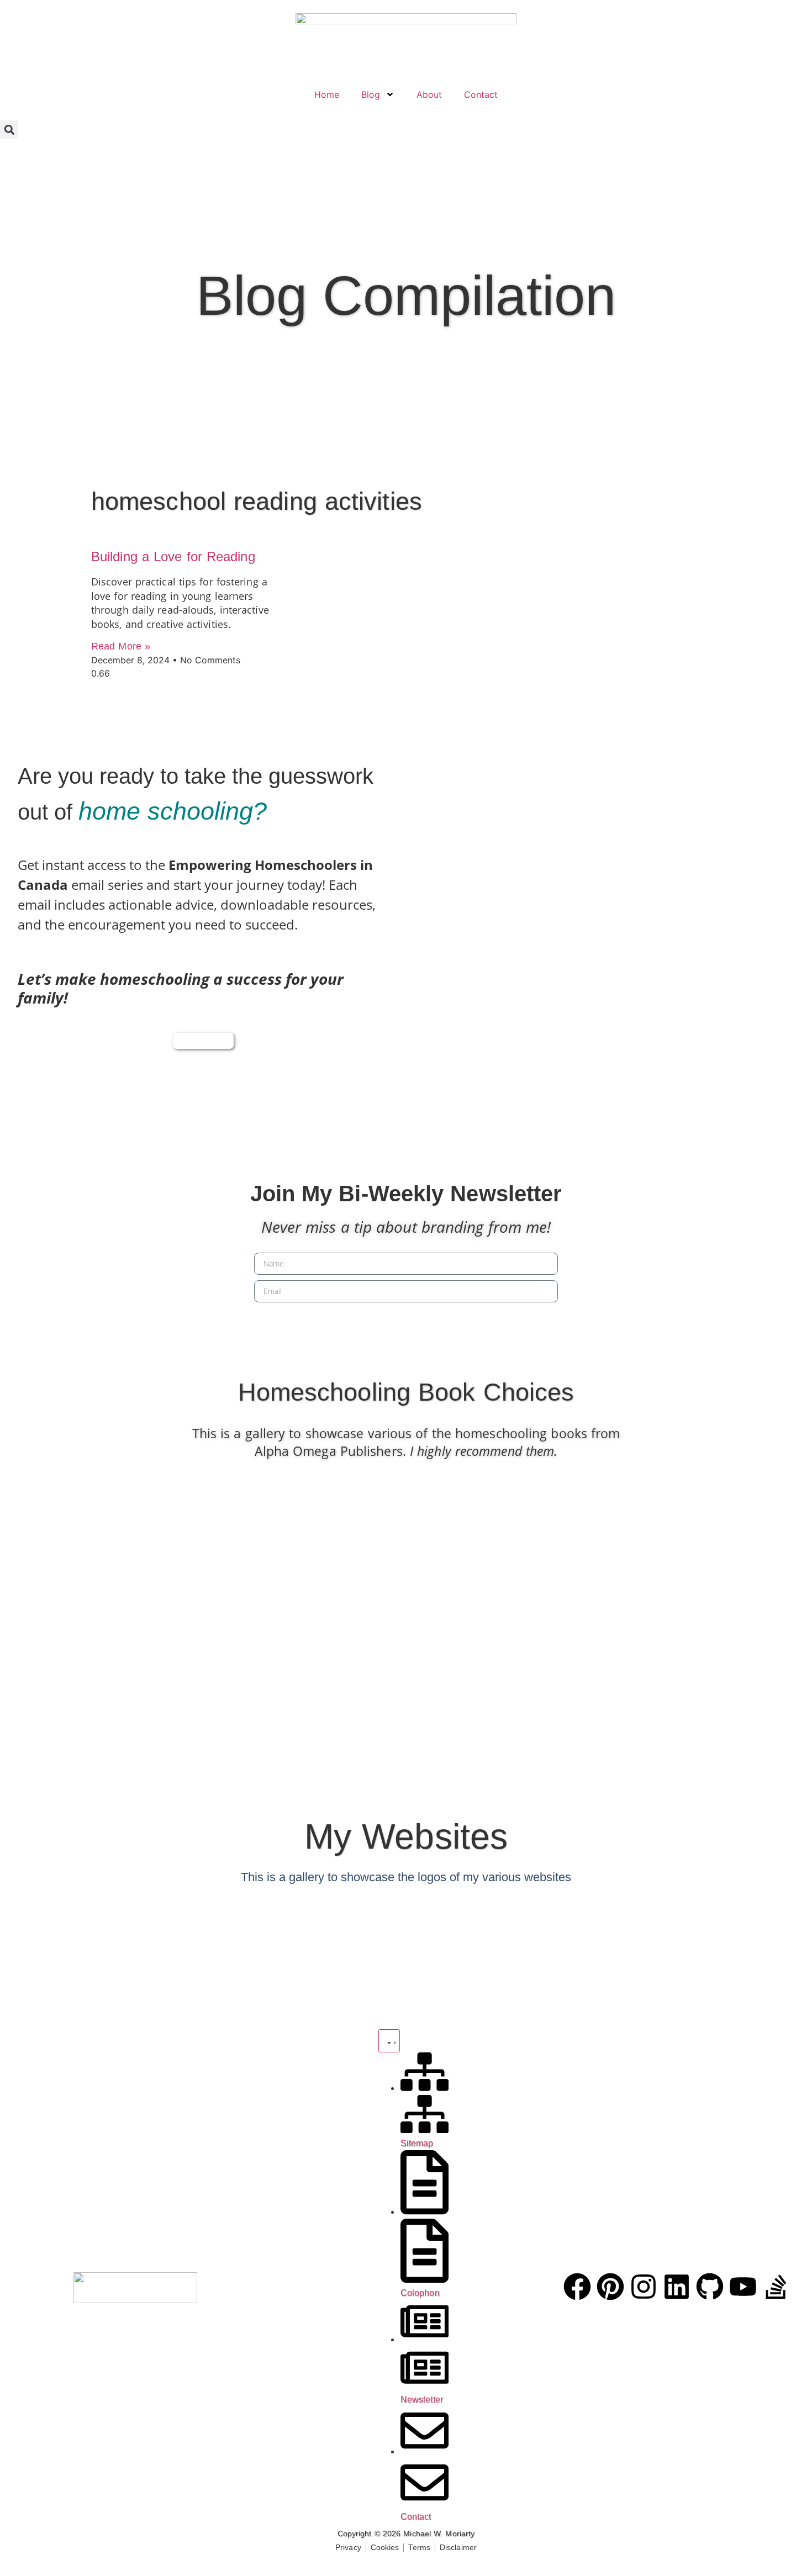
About (429, 94)
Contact (481, 94)
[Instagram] (644, 2287)
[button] (9, 130)
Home (327, 94)
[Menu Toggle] (389, 2041)
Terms (419, 2547)
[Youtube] (743, 2287)
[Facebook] (577, 2287)
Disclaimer (458, 2547)
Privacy (348, 2547)
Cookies (385, 2547)
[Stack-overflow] (776, 2287)
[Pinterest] (610, 2287)
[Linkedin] (677, 2287)
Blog (371, 94)
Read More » (121, 646)
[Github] (710, 2287)
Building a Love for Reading (173, 556)
